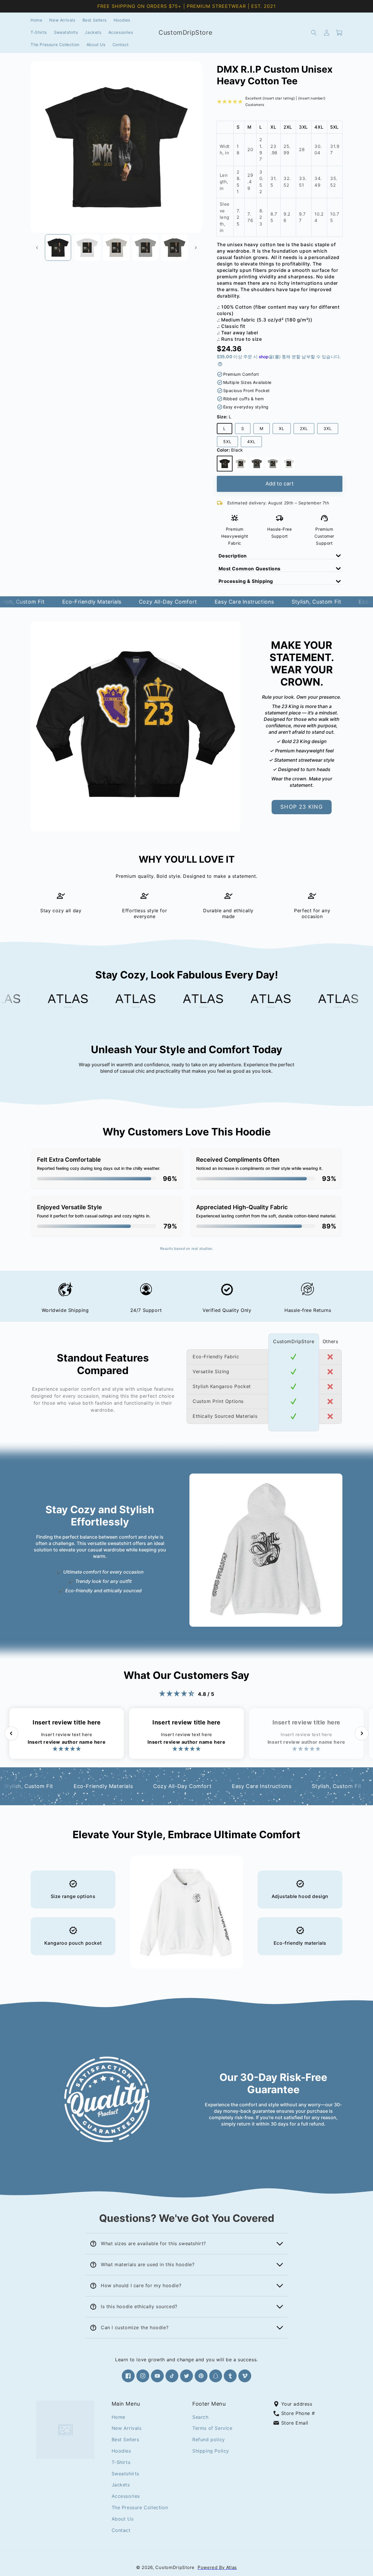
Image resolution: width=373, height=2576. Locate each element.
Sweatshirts (126, 2473)
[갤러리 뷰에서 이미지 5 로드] (175, 247)
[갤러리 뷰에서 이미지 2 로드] (87, 247)
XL (284, 430)
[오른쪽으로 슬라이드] (196, 248)
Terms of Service (212, 2428)
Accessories (126, 2496)
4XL (253, 443)
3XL (330, 430)
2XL (306, 430)
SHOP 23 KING (302, 807)
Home (118, 2417)
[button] (314, 33)
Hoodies (121, 2451)
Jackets (121, 2485)
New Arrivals (127, 2428)
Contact (121, 2530)
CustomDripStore (175, 2567)
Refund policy (209, 2439)
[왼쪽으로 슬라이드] (37, 248)
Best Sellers (125, 2439)
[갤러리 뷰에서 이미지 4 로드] (145, 247)
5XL (229, 443)
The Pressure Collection (140, 2507)
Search (200, 2417)
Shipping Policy (211, 2451)
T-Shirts (121, 2462)
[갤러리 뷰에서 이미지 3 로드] (116, 247)
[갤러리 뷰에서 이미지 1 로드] (58, 247)
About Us (123, 2519)
